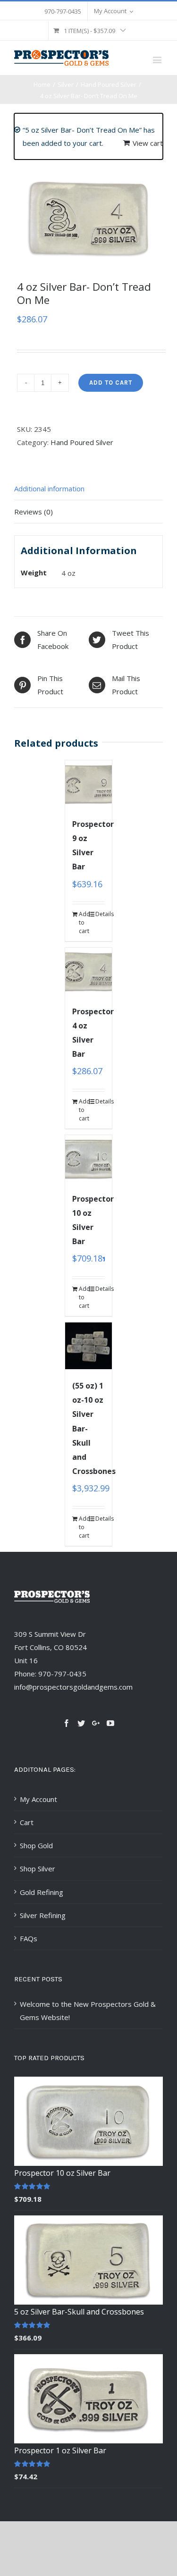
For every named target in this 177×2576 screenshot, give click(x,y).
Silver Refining (43, 1915)
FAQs (29, 1938)
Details (100, 914)
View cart (148, 143)
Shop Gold (36, 1845)
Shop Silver (38, 1869)
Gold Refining (42, 1892)
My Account (38, 1799)
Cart (27, 1822)
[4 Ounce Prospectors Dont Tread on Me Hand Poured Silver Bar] (88, 218)
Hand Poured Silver (82, 442)
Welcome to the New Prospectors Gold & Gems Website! (88, 2011)
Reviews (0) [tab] (34, 512)
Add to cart (111, 383)
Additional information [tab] (49, 488)
